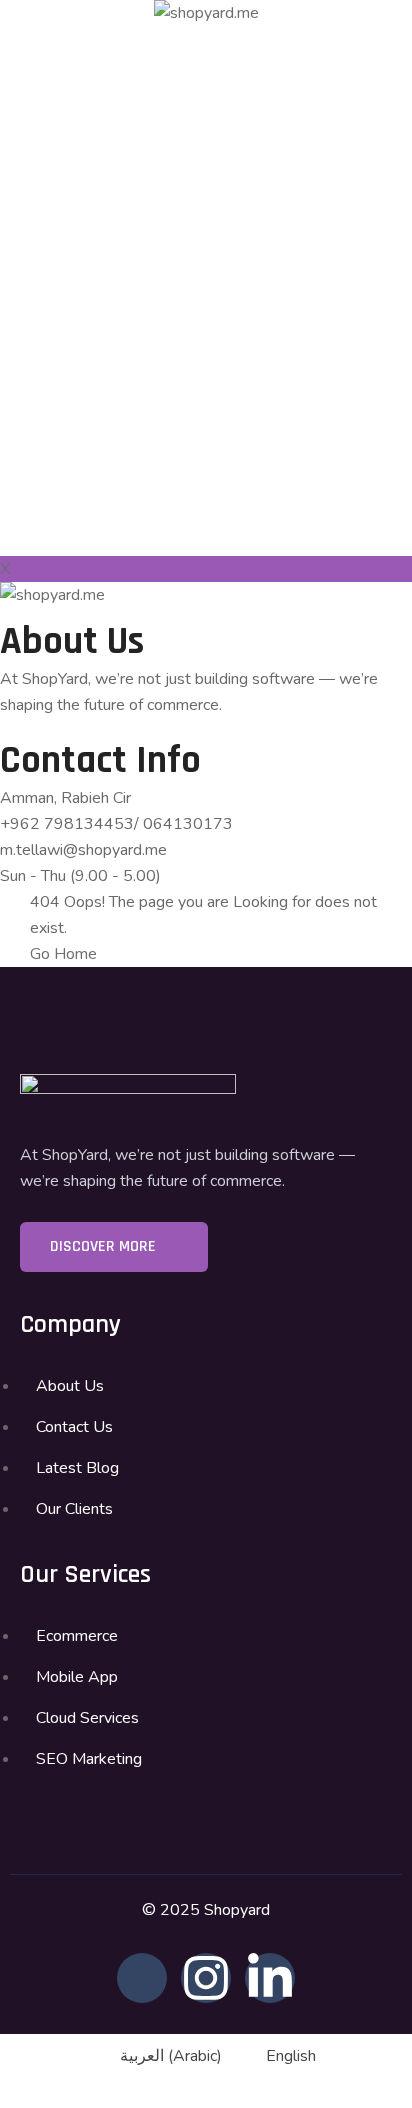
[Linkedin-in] (270, 1978)
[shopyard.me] (206, 13)
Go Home (63, 954)
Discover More (105, 1246)
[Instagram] (206, 1978)
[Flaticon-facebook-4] (142, 1978)
